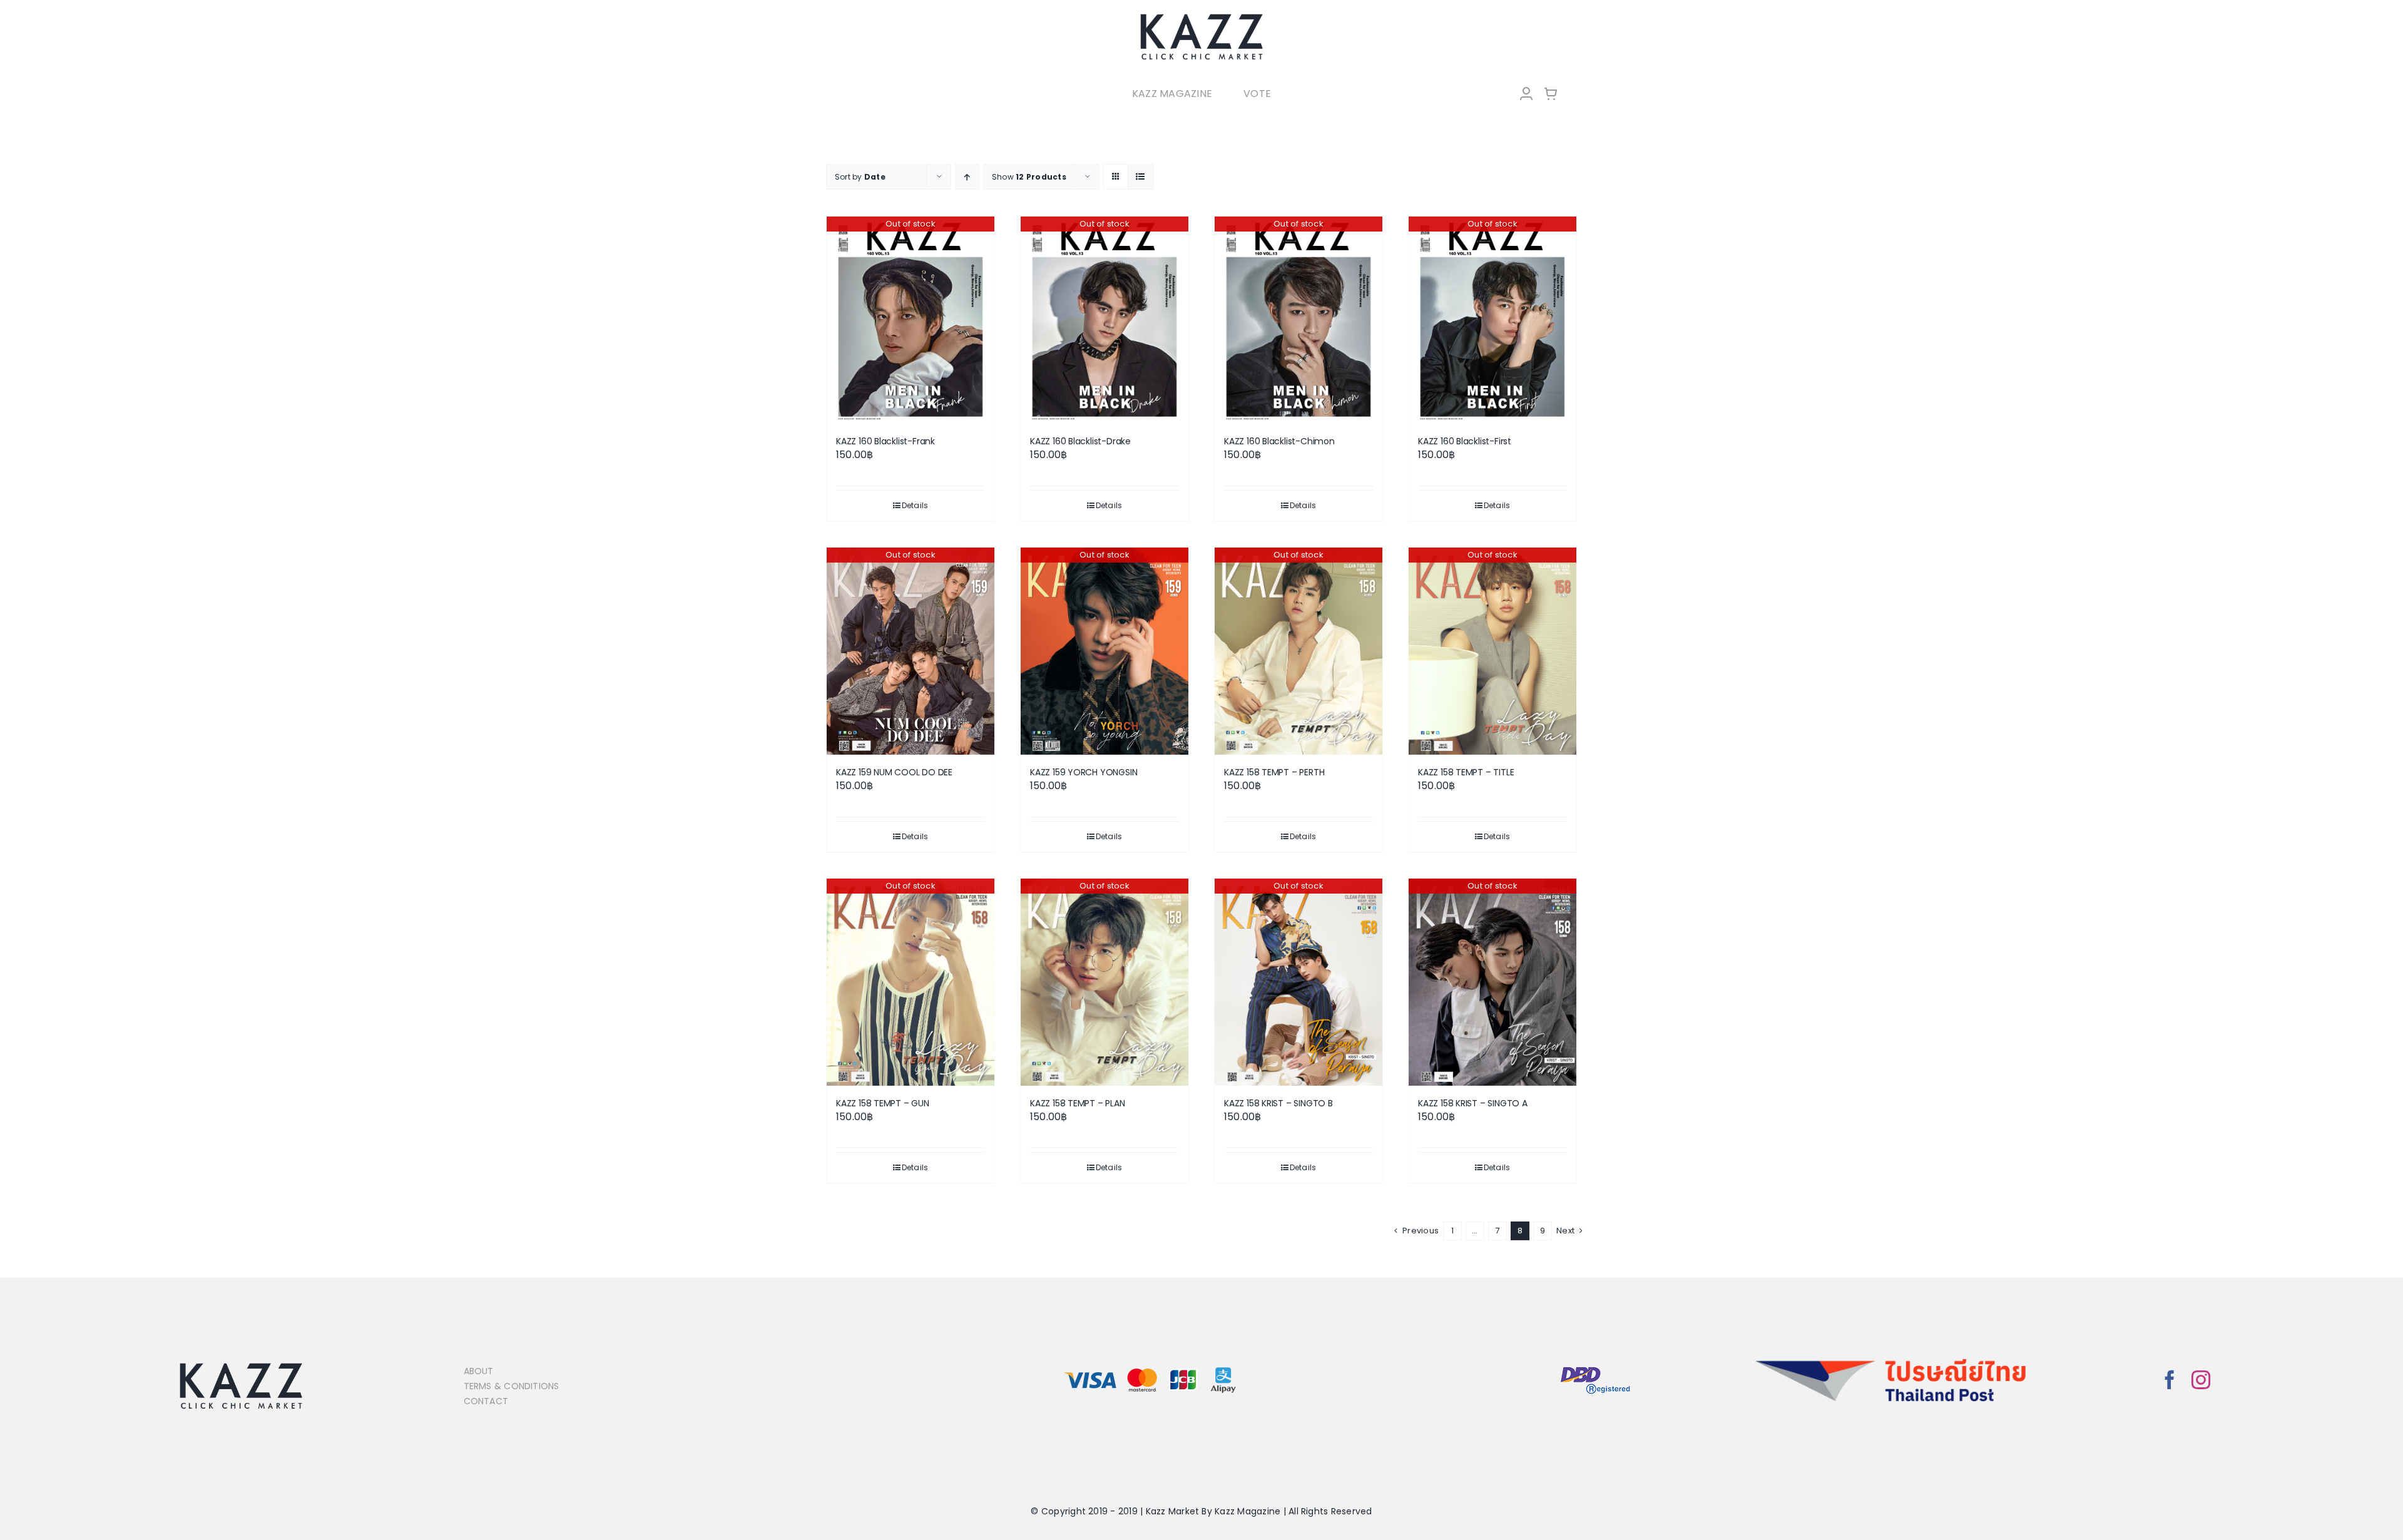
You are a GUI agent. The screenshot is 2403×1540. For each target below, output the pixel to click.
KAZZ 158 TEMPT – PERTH (1274, 772)
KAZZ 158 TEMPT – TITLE (1466, 772)
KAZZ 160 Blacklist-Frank (885, 441)
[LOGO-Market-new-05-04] (1201, 17)
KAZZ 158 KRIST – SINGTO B (1278, 1103)
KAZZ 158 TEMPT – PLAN (1078, 1103)
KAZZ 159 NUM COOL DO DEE (894, 772)
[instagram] (2201, 1380)
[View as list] (1140, 177)
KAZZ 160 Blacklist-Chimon (1279, 441)
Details (915, 505)
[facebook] (2170, 1380)
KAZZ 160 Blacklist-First (1465, 441)
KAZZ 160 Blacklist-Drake (1080, 441)
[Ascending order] (967, 177)
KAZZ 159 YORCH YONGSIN (1084, 772)
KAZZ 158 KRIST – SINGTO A (1473, 1103)
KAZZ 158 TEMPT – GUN (883, 1103)
